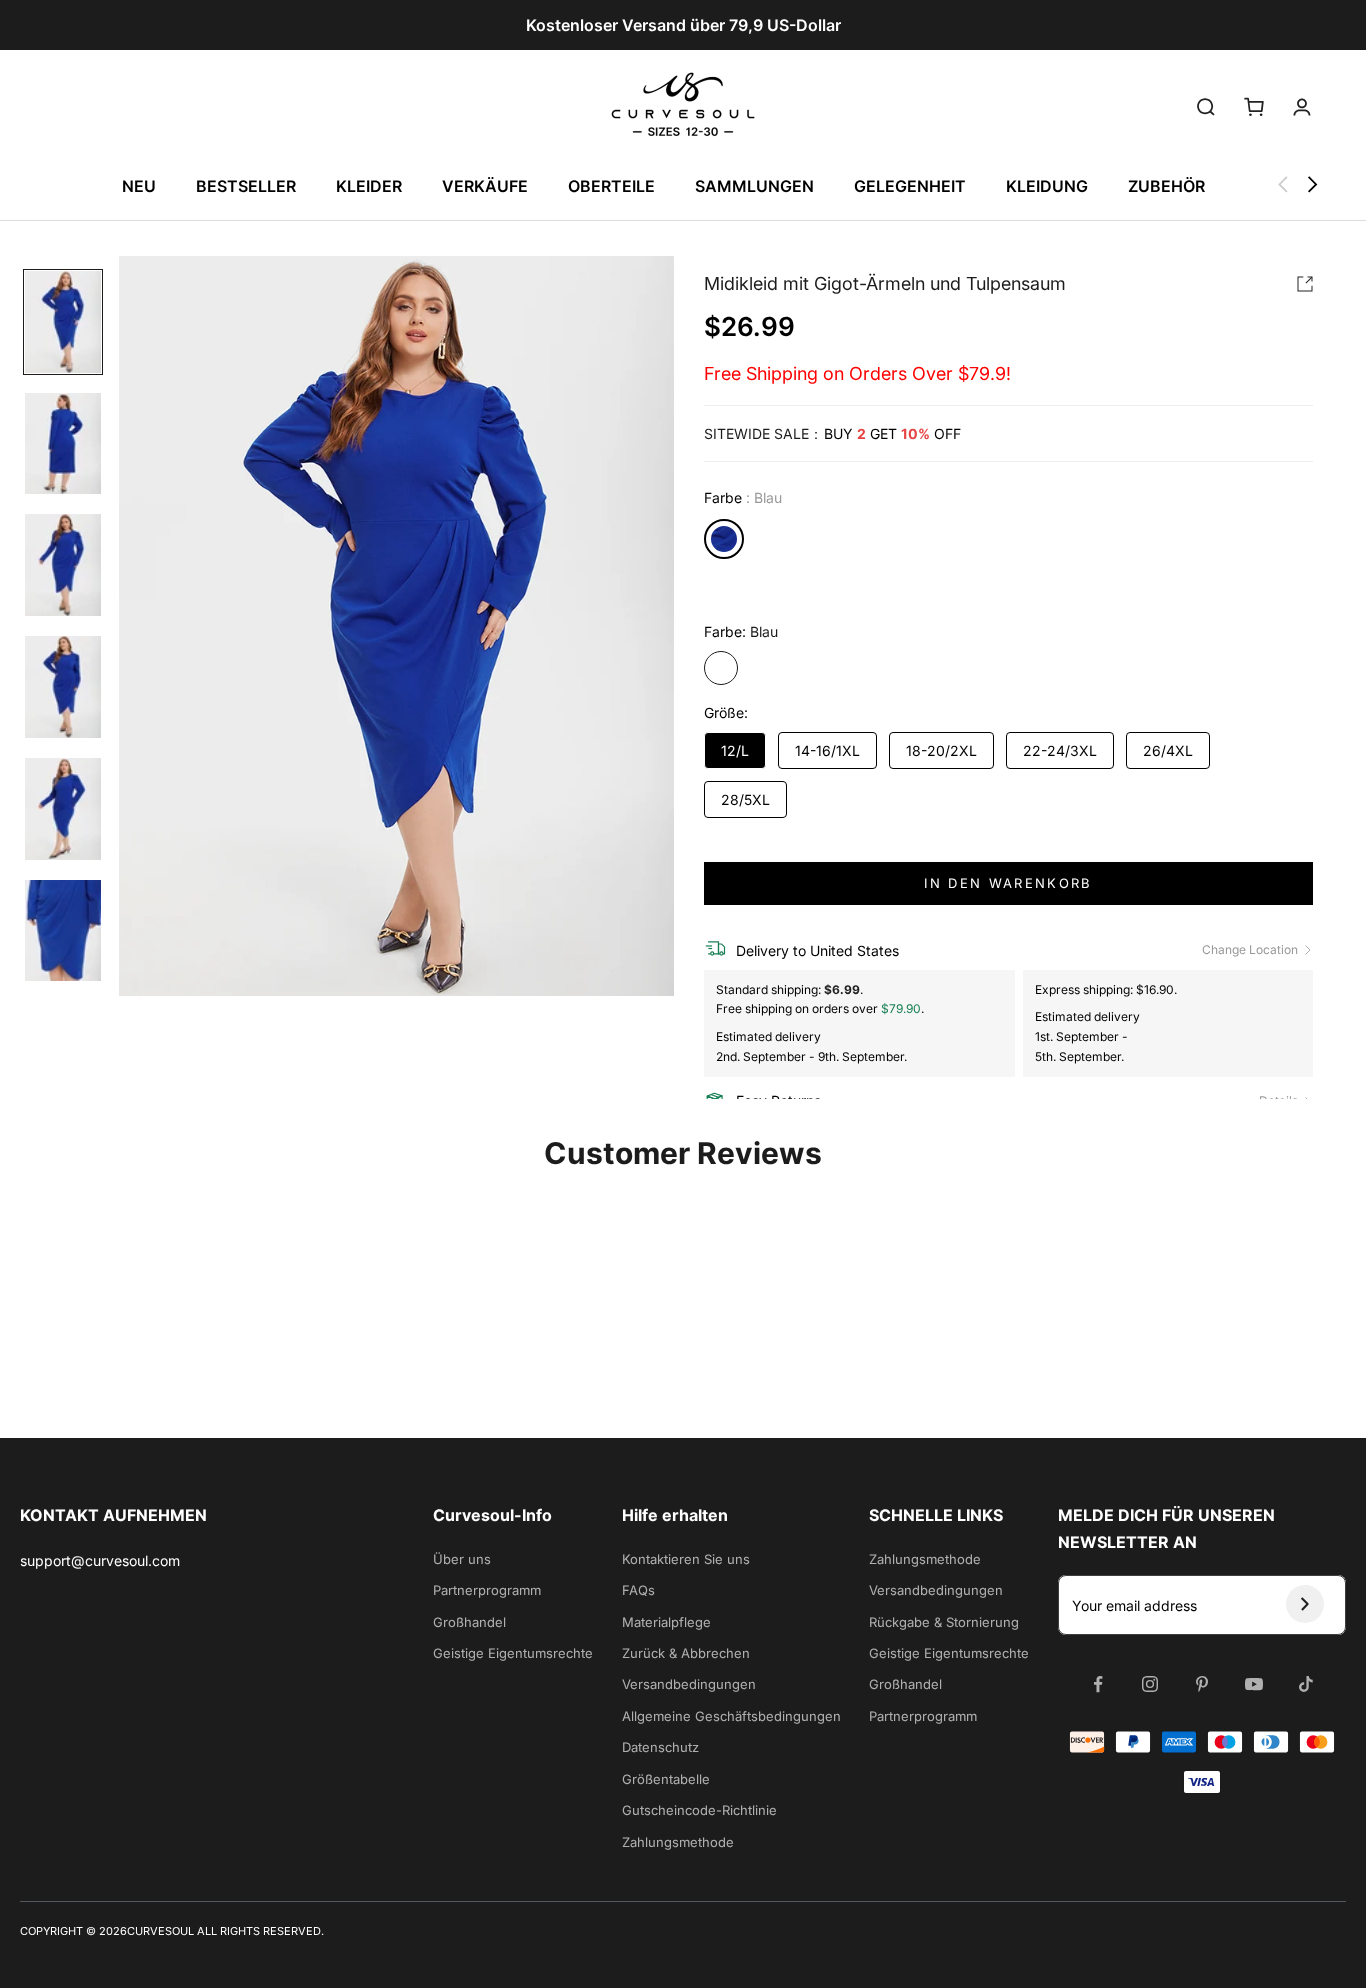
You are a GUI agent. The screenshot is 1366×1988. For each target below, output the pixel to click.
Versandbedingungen (689, 1684)
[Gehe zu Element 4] (63, 687)
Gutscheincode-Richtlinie (699, 1810)
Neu (139, 186)
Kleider (369, 186)
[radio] (724, 539)
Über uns (462, 1559)
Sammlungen (754, 186)
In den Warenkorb (1008, 883)
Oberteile (611, 186)
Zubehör (1166, 186)
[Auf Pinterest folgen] (1202, 1684)
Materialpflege (666, 1622)
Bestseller (246, 186)
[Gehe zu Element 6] (63, 931)
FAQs (638, 1590)
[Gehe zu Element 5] (63, 809)
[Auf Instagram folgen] (1150, 1684)
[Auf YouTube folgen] (1254, 1684)
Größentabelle (666, 1779)
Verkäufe (485, 186)
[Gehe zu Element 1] (63, 322)
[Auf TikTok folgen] (1306, 1684)
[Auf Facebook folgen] (1098, 1684)
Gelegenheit (910, 186)
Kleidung (1047, 186)
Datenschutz (660, 1747)
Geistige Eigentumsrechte (513, 1653)
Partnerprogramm (487, 1590)
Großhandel (469, 1622)
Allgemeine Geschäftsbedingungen (731, 1716)
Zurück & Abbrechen (686, 1653)
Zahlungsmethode (678, 1842)
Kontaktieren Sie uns (686, 1559)
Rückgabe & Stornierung (944, 1622)
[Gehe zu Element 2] (63, 444)
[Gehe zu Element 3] (63, 565)
